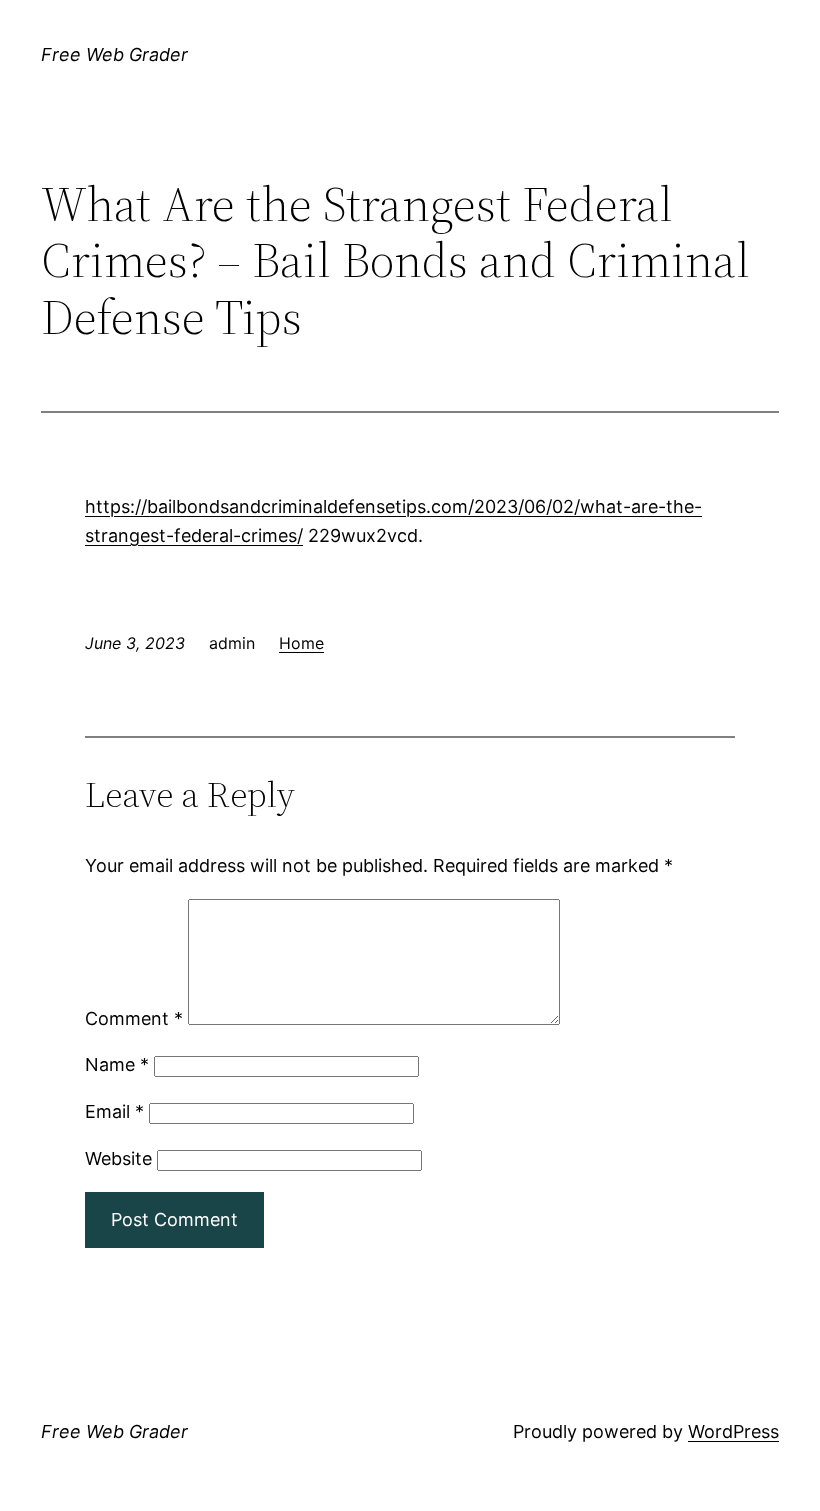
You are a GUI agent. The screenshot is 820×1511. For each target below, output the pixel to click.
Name (117, 1064)
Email (114, 1111)
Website (118, 1158)
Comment (134, 1018)
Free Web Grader (114, 54)
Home (301, 643)
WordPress (733, 1431)
